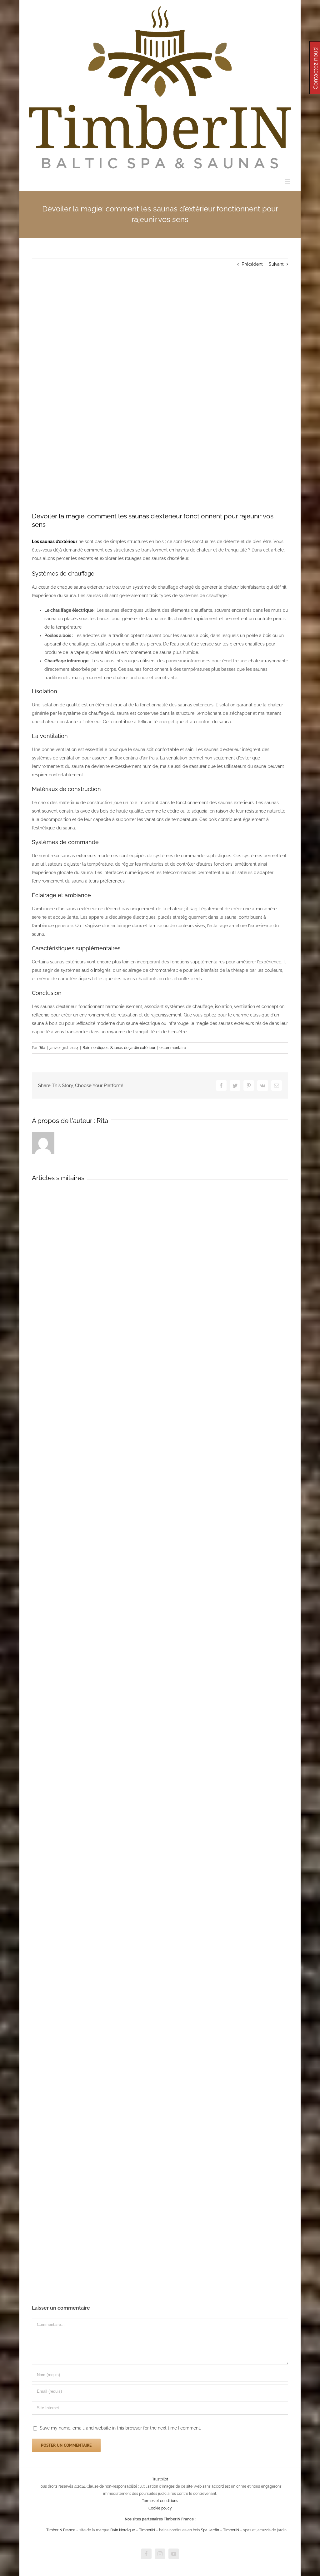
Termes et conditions (160, 2501)
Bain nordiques (95, 1048)
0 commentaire (173, 1048)
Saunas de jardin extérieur (133, 1048)
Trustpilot (160, 2479)
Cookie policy (160, 2508)
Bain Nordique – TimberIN (133, 2530)
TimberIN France (61, 2530)
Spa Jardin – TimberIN (220, 2530)
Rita (42, 1048)
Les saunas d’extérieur (55, 541)
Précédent (252, 264)
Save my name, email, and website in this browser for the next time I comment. (120, 2428)
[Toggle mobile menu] (288, 181)
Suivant (276, 264)
